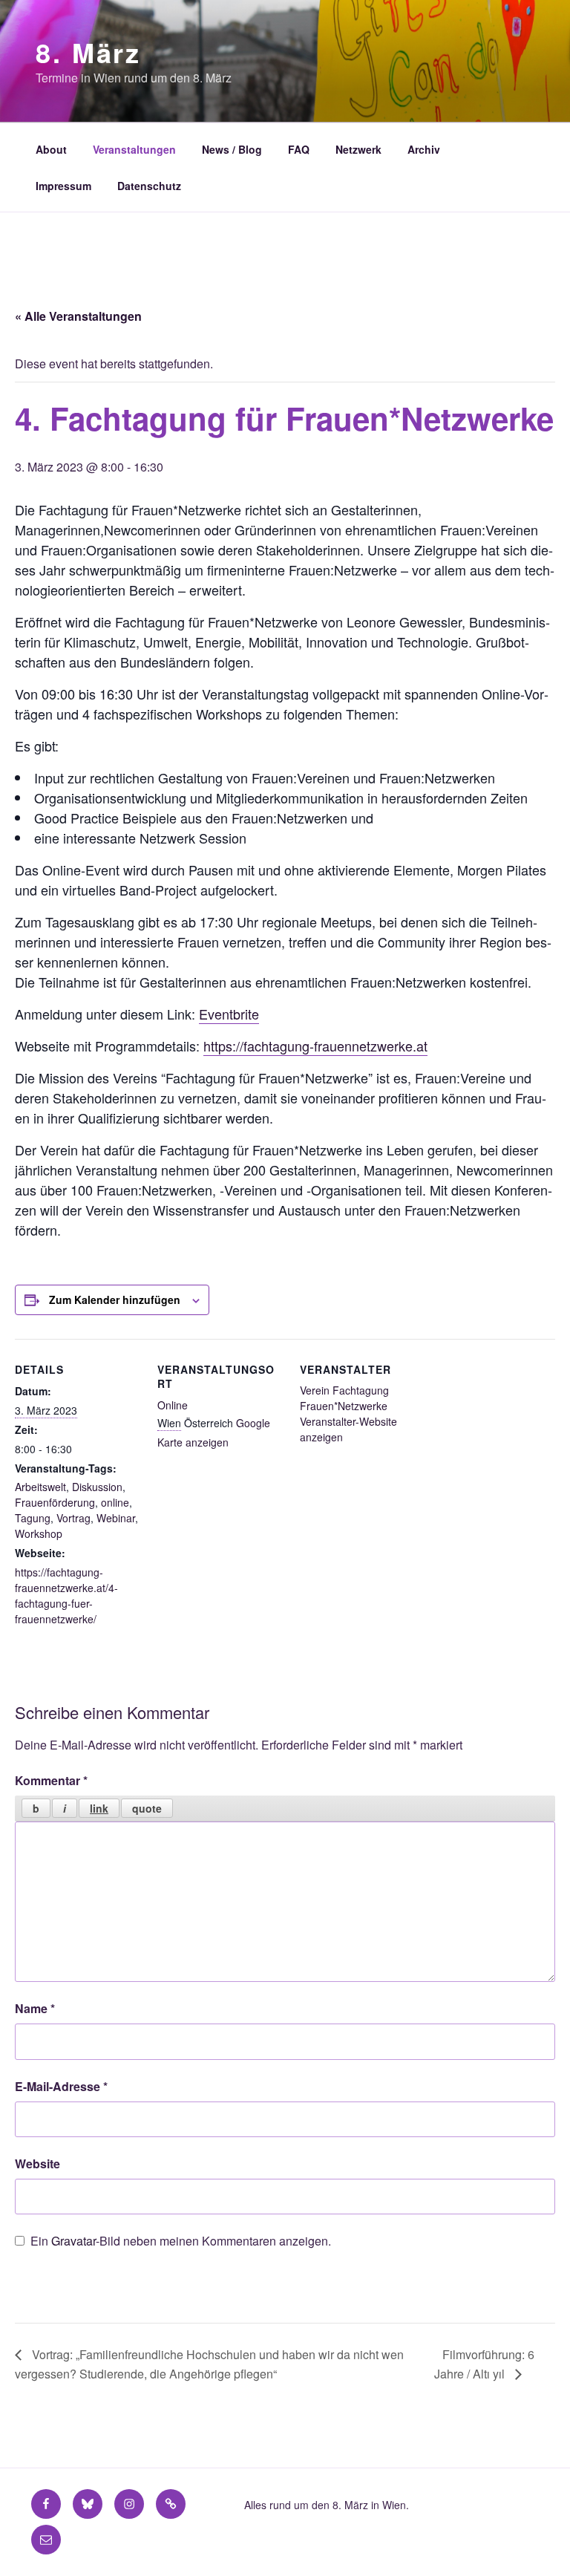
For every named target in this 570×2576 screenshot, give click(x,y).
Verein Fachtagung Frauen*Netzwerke (344, 1398)
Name (35, 2008)
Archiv (424, 149)
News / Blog (232, 149)
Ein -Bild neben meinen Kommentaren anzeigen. (181, 2241)
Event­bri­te (229, 1014)
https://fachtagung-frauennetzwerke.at (315, 1046)
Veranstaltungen (134, 149)
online (115, 1502)
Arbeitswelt (40, 1487)
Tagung (33, 1518)
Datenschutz (149, 186)
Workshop (39, 1533)
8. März (88, 52)
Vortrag (73, 1518)
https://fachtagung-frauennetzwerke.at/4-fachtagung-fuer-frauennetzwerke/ (66, 1595)
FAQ (299, 149)
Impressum (63, 186)
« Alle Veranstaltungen (78, 316)
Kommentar (51, 1780)
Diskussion (97, 1487)
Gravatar (73, 2241)
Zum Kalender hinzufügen (115, 1300)
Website (37, 2163)
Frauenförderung (55, 1502)
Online (173, 1405)
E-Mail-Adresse (61, 2086)
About (51, 149)
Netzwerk (358, 149)
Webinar (116, 1518)
